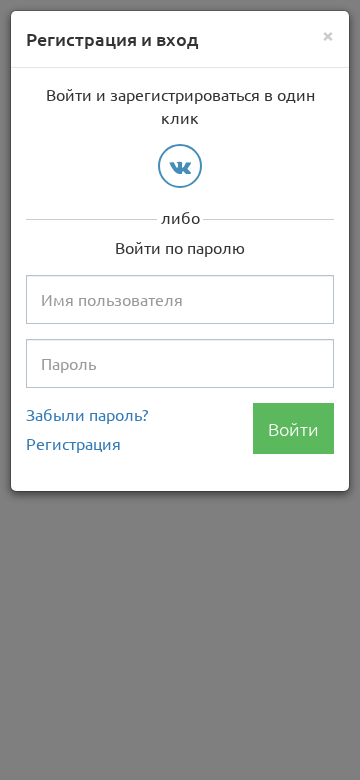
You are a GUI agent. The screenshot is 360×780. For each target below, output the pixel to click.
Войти (293, 428)
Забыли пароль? (87, 414)
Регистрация (73, 443)
